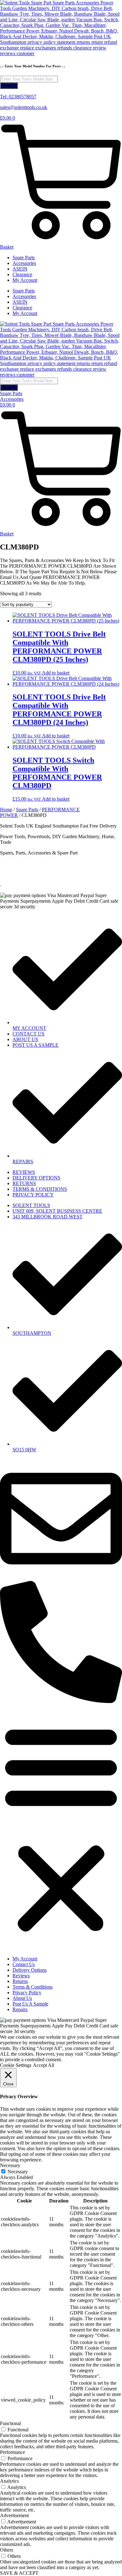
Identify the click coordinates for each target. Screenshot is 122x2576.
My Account (25, 280)
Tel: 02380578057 (18, 97)
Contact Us (24, 1964)
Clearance (22, 274)
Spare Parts (24, 258)
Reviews (21, 1976)
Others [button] (7, 2550)
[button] (61, 1828)
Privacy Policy (27, 1993)
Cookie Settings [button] (16, 2065)
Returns (20, 1981)
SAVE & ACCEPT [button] (19, 2573)
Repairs (20, 2009)
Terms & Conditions (33, 1987)
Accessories (24, 263)
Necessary (18, 2172)
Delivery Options (30, 1970)
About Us (22, 1998)
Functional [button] (10, 2423)
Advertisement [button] (14, 2515)
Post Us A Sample (30, 2004)
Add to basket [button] (56, 673)
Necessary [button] (10, 2165)
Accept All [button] (43, 2065)
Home (6, 810)
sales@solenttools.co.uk (24, 107)
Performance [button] (13, 2452)
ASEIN (20, 269)
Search (9, 86)
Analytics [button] (9, 2481)
